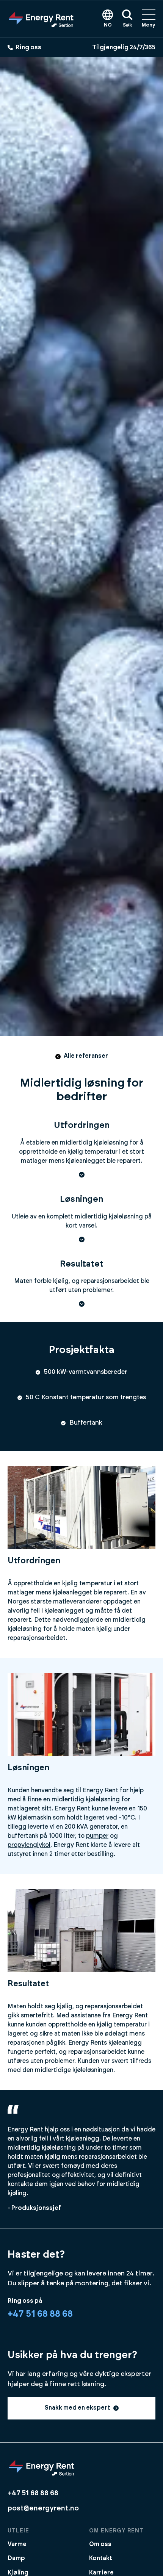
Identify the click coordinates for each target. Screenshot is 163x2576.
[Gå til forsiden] (41, 19)
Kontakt (101, 2558)
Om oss (100, 2544)
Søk (127, 25)
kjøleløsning (103, 1799)
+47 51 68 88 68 (40, 2314)
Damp (16, 2558)
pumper (97, 1836)
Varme (17, 2544)
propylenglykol (29, 1845)
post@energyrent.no (43, 2508)
